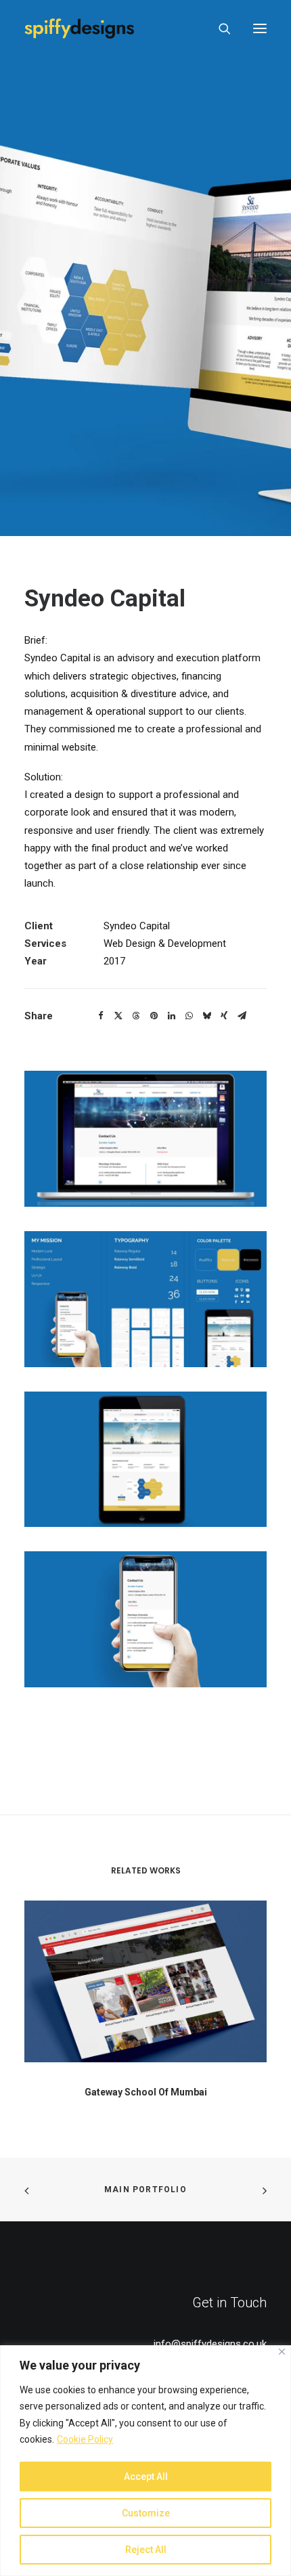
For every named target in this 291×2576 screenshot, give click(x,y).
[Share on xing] (224, 1016)
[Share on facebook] (101, 1016)
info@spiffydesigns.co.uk (210, 2344)
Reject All (146, 2550)
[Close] (282, 2352)
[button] (260, 28)
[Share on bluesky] (206, 1016)
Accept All (146, 2477)
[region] (145, 2461)
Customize (146, 2513)
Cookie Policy (85, 2439)
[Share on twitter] (118, 1016)
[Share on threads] (136, 1016)
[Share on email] (242, 1016)
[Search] (219, 28)
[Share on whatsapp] (189, 1016)
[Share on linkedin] (171, 1016)
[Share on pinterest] (154, 1016)
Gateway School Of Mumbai (146, 2092)
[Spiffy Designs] (79, 28)
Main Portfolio (145, 2190)
